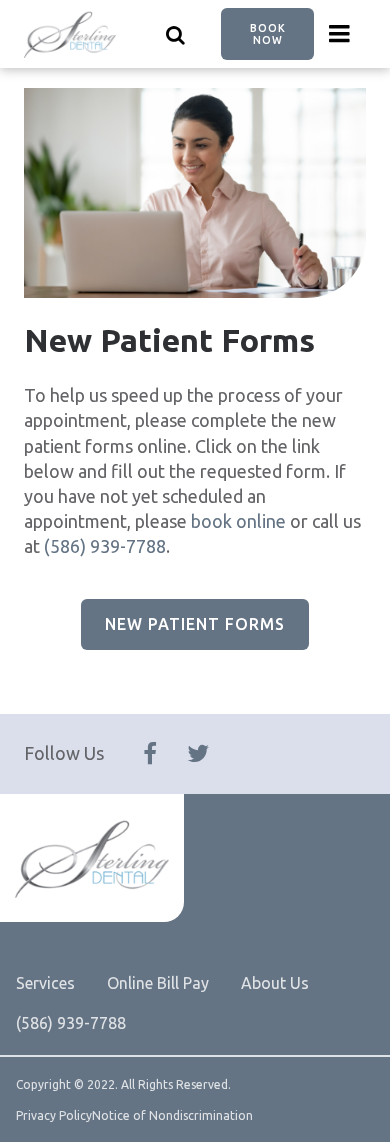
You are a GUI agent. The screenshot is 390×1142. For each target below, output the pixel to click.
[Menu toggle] (340, 34)
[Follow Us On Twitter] (198, 754)
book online (238, 521)
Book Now (268, 34)
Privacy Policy (54, 1116)
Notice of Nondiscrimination (172, 1116)
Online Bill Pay (158, 983)
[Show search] (176, 34)
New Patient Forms (195, 624)
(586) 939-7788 (105, 546)
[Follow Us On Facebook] (150, 754)
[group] (195, 193)
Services (45, 983)
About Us (275, 983)
